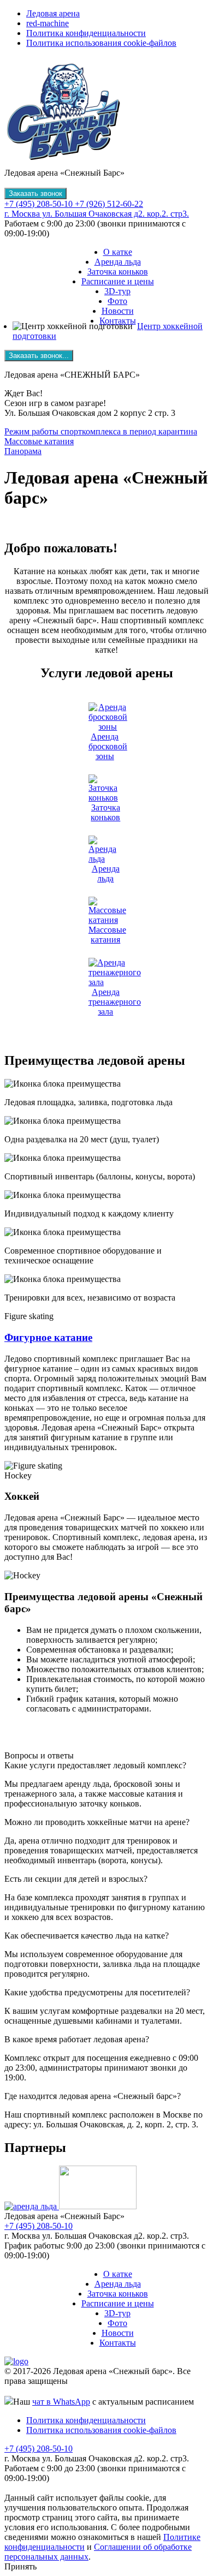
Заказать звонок (35, 193)
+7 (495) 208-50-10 (40, 204)
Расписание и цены (118, 281)
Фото (117, 301)
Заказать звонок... (39, 356)
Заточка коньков (118, 272)
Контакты (118, 321)
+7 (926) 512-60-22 (109, 204)
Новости (118, 311)
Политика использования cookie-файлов (101, 43)
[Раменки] (98, 2206)
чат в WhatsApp (61, 2402)
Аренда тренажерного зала (115, 1002)
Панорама (23, 451)
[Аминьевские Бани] (32, 2206)
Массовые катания (39, 441)
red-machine (48, 23)
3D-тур (117, 291)
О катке (118, 252)
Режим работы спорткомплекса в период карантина (101, 431)
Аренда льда (118, 262)
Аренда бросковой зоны (108, 746)
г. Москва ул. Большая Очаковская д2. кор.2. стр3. (97, 214)
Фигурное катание (48, 1337)
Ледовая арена (53, 13)
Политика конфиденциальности (86, 33)
